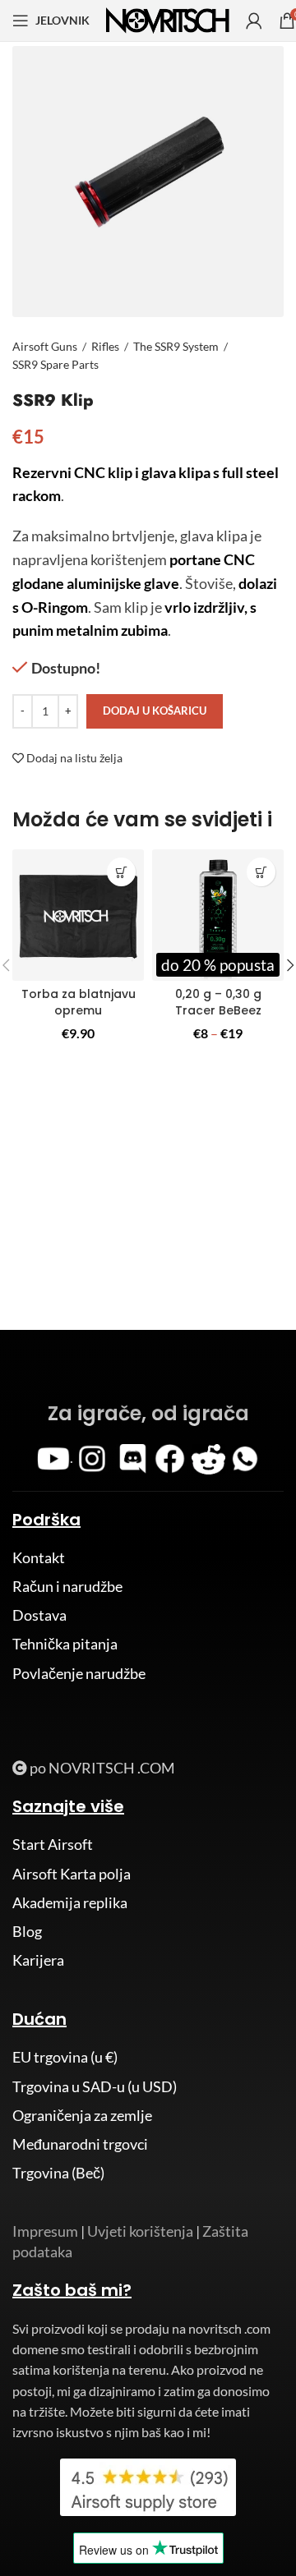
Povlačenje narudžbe (79, 1673)
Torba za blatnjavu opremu (79, 1002)
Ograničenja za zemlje (82, 2115)
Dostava (39, 1615)
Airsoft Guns (45, 346)
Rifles (105, 346)
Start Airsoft (53, 1844)
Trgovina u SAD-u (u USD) (95, 2086)
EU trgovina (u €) (65, 2057)
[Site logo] (168, 19)
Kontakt (39, 1557)
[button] (121, 872)
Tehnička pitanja (65, 1644)
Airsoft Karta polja (72, 1874)
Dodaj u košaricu (155, 711)
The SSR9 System (176, 346)
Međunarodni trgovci (80, 2144)
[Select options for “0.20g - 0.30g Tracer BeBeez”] (261, 872)
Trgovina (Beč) (58, 2173)
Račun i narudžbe (67, 1586)
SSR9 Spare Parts (55, 364)
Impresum (45, 2231)
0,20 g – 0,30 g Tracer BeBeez (218, 1002)
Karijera (38, 1960)
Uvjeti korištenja (140, 2231)
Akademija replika (70, 1902)
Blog (27, 1931)
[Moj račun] (254, 21)
